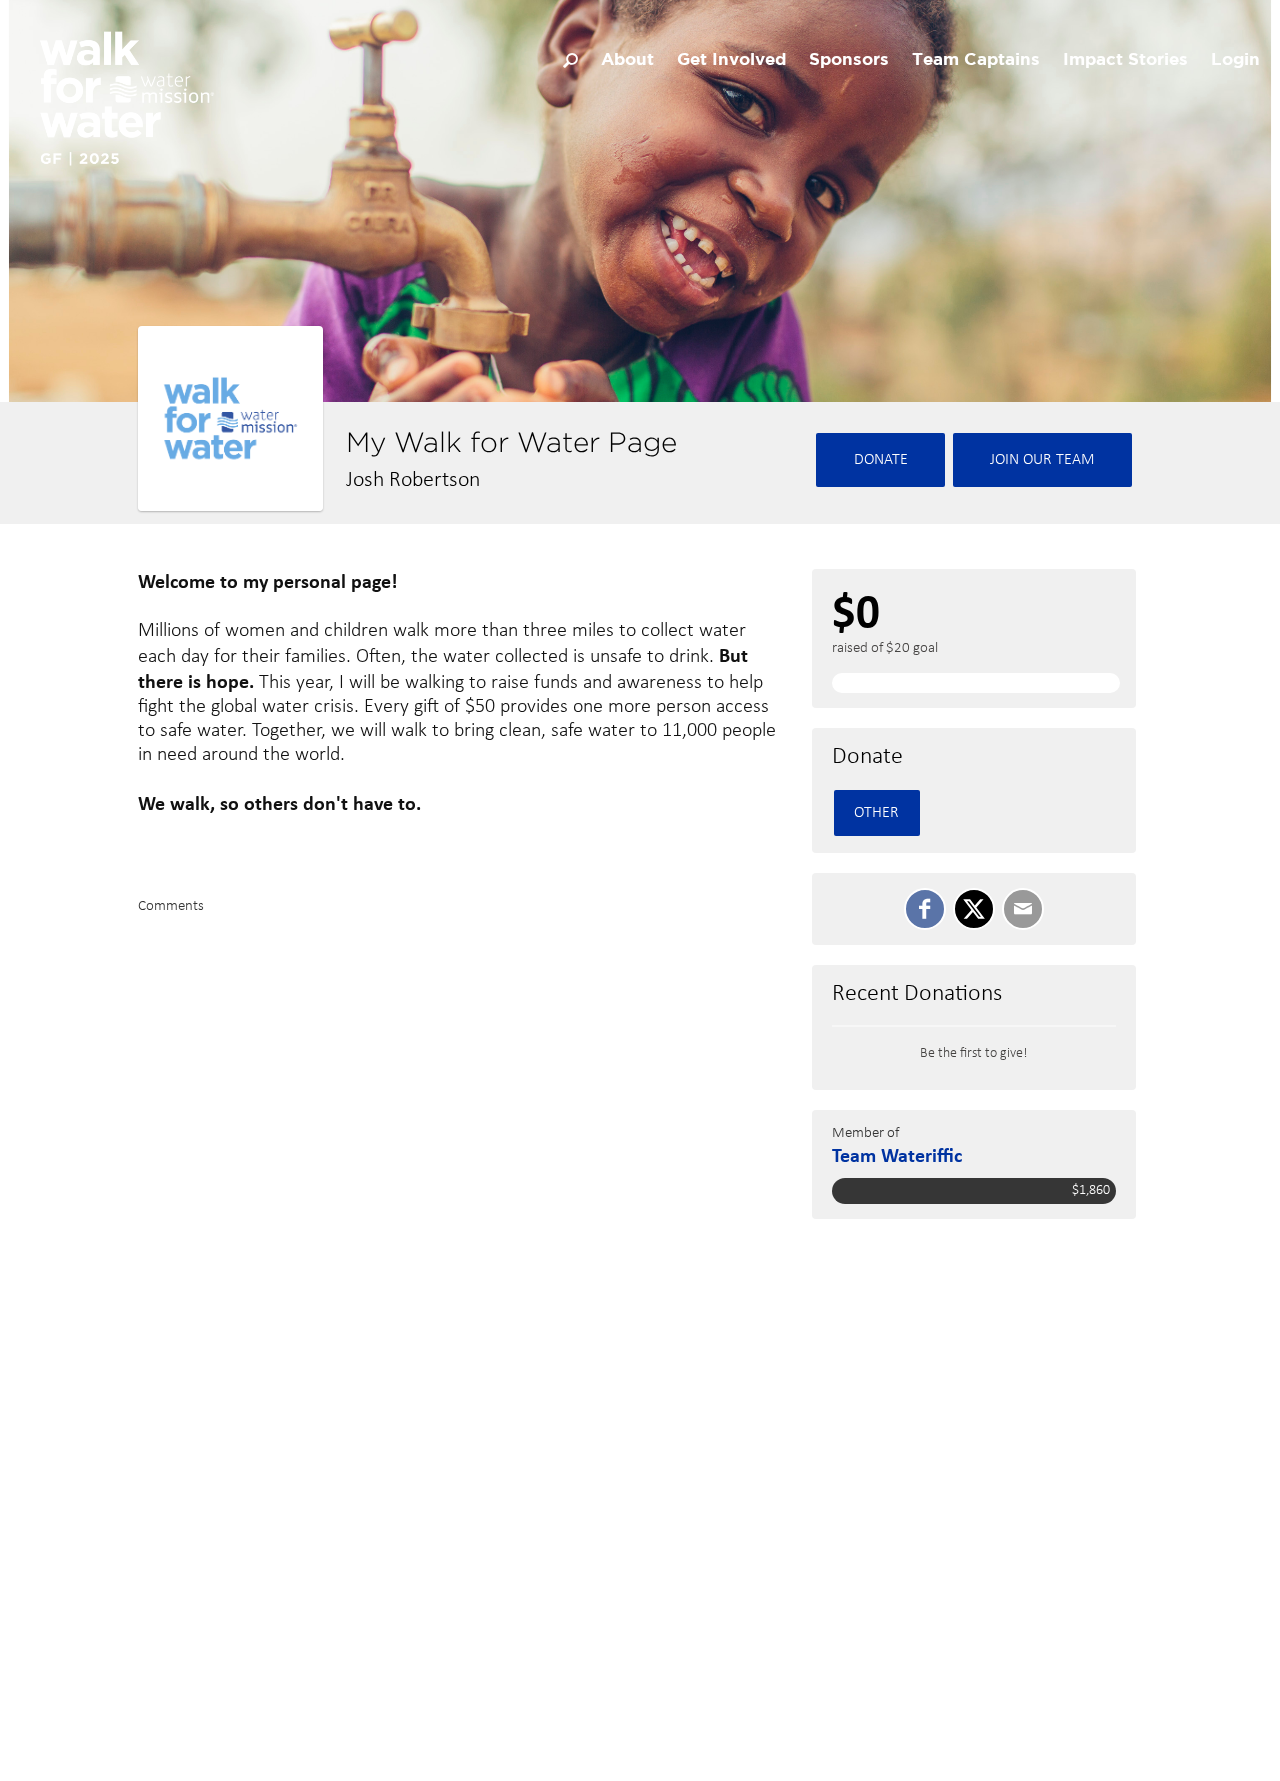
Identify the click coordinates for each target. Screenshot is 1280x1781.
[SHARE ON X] (974, 909)
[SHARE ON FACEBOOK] (925, 909)
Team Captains (976, 60)
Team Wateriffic (897, 1155)
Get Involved (731, 60)
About (627, 60)
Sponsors (849, 60)
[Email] (1023, 909)
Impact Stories (1125, 60)
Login (1235, 60)
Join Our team (1042, 460)
